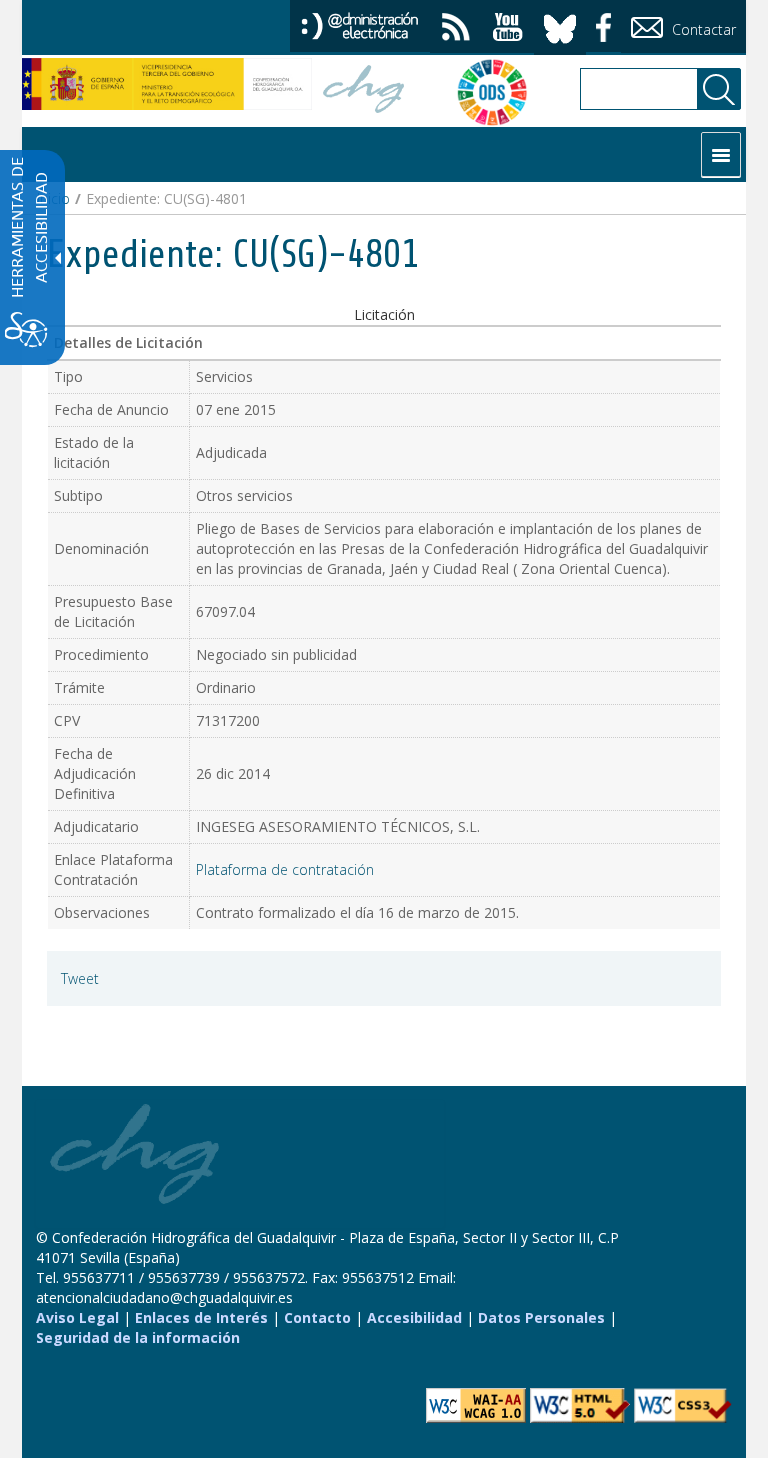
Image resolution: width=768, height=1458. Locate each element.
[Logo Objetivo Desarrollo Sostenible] (482, 92)
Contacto (317, 1317)
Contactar (702, 29)
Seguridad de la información (138, 1337)
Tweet (80, 978)
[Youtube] (508, 29)
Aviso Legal (77, 1317)
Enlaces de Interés (201, 1317)
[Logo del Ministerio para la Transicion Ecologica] (167, 84)
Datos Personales (541, 1317)
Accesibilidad (414, 1317)
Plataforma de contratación (285, 869)
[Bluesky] (560, 25)
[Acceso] (360, 24)
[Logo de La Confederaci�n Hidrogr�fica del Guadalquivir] (364, 91)
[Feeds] (456, 29)
